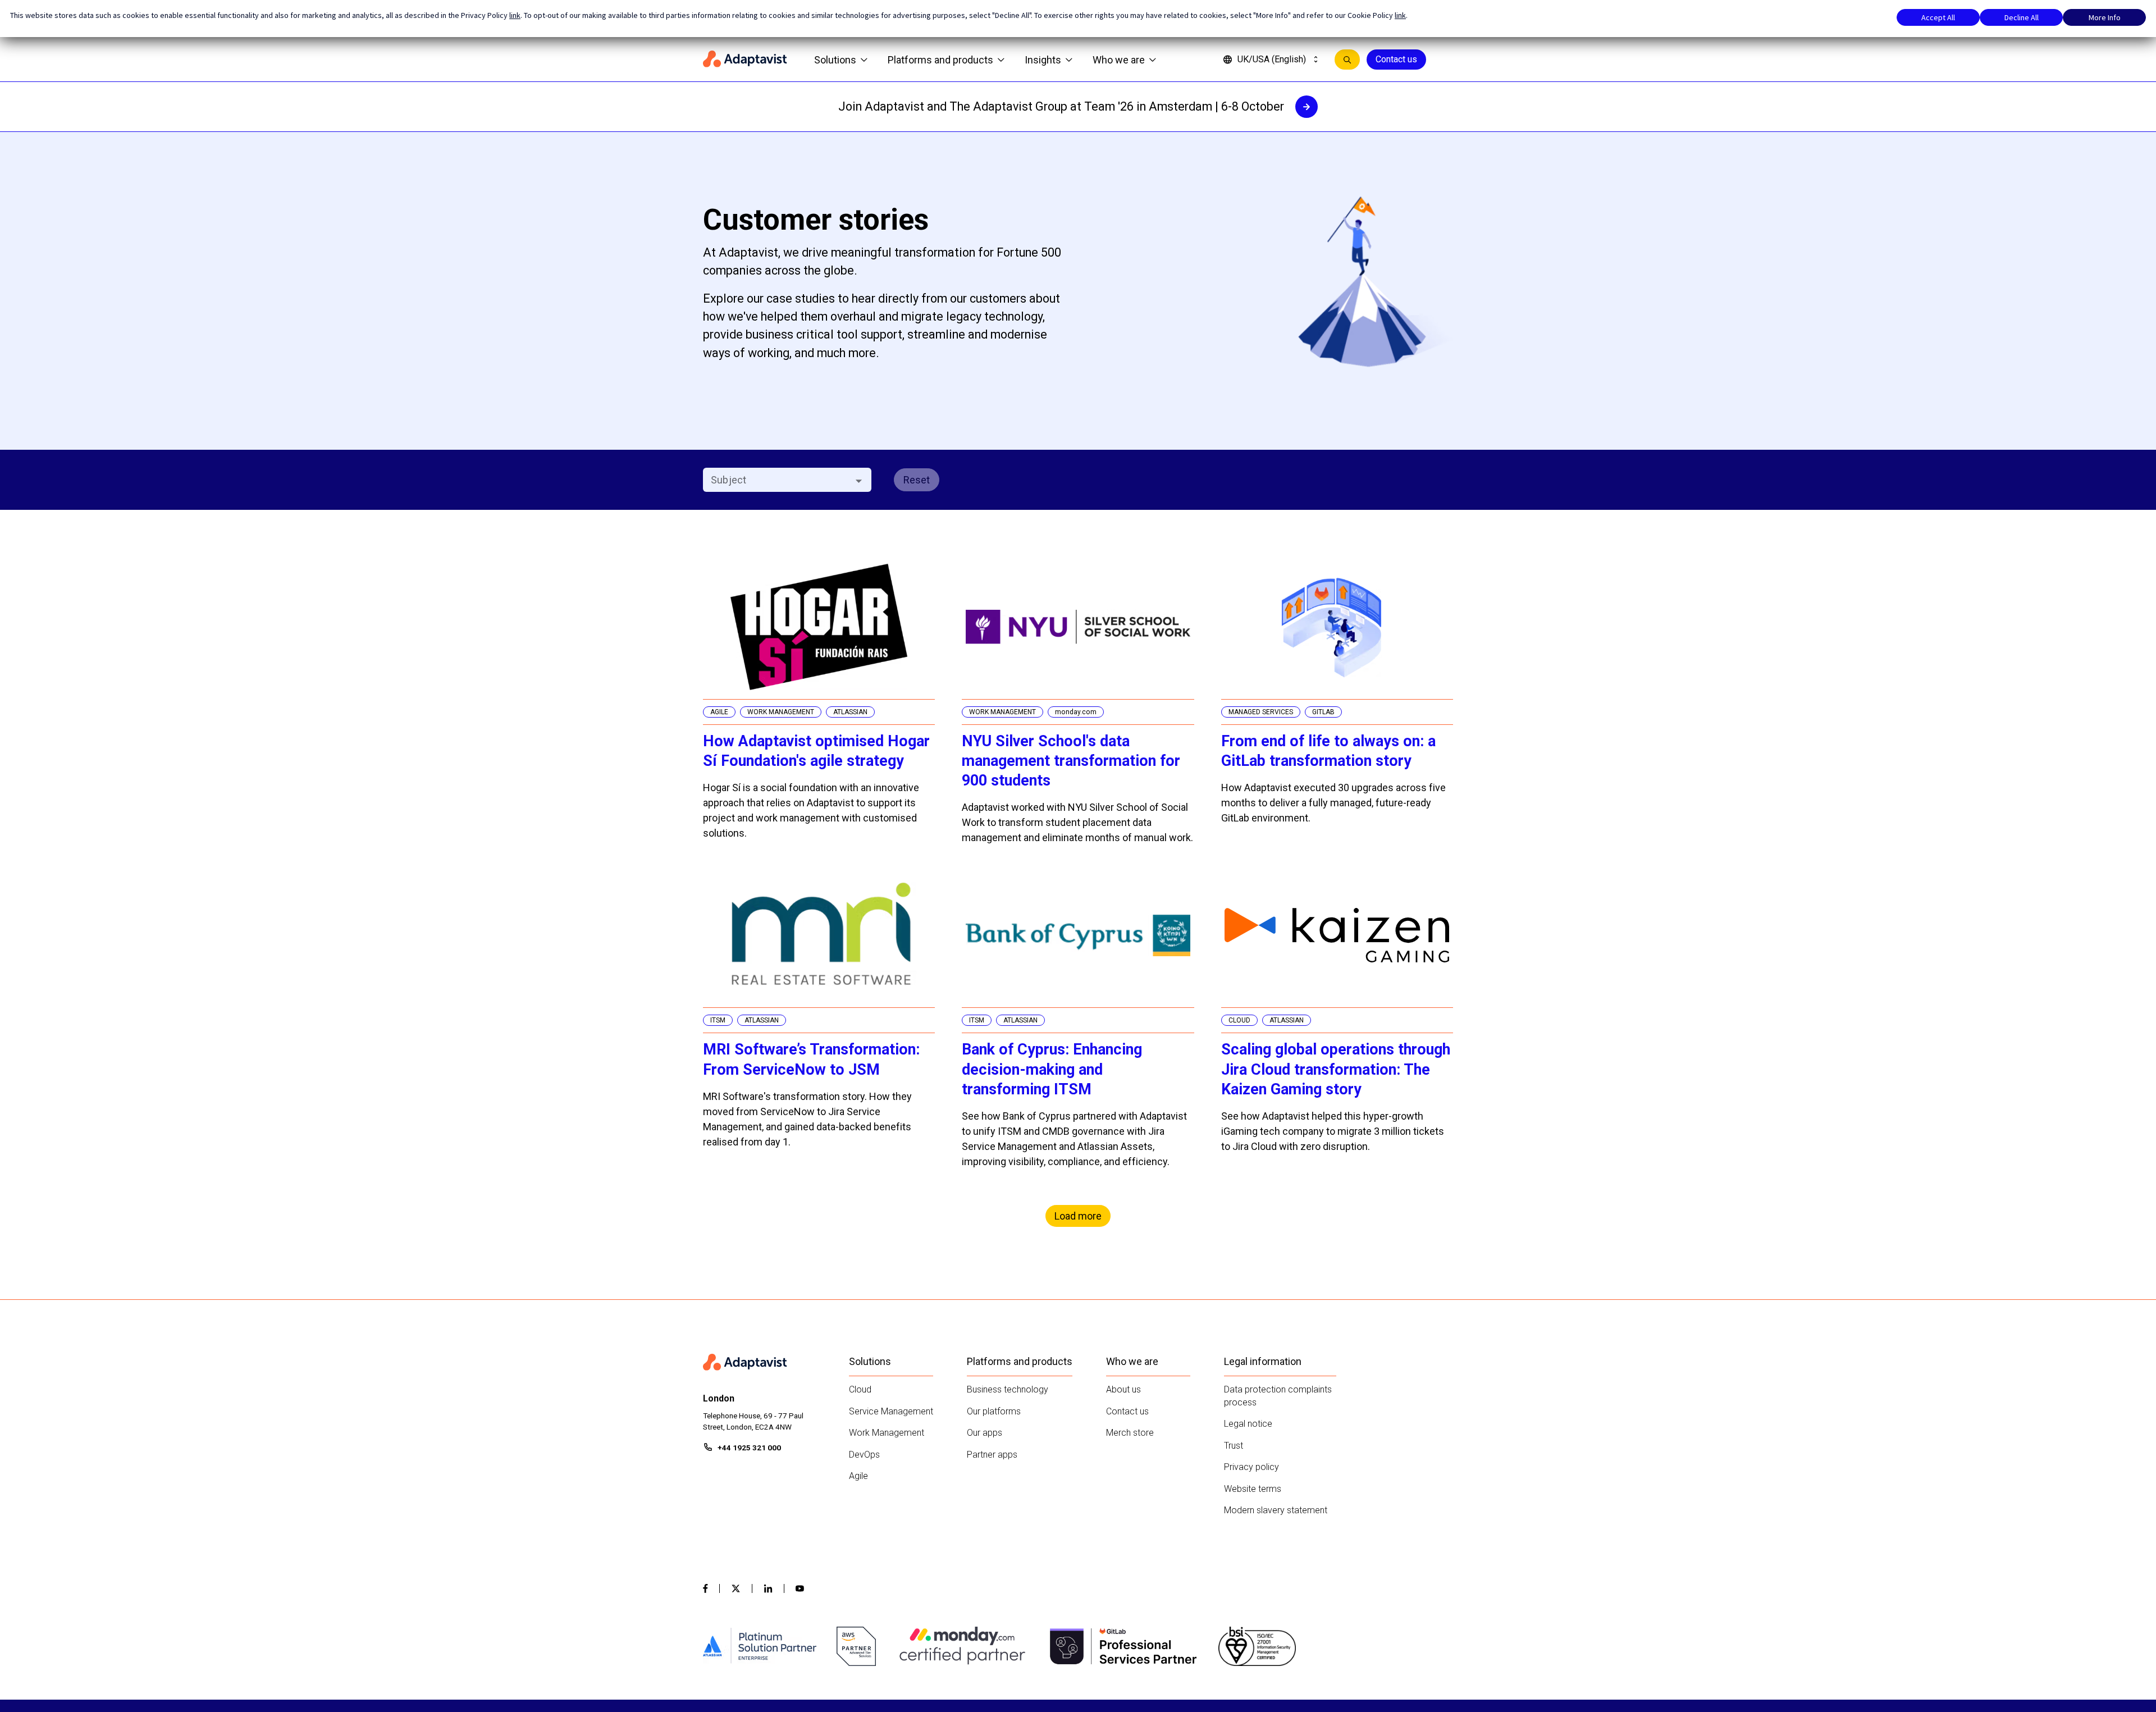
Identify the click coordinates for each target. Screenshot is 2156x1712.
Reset (917, 480)
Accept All (1938, 17)
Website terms (1253, 1489)
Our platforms (994, 1411)
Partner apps (992, 1455)
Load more (1078, 1216)
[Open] (859, 481)
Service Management (891, 1411)
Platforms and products (940, 60)
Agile (858, 1476)
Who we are (1119, 60)
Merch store (1130, 1433)
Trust (1234, 1446)
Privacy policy (1251, 1467)
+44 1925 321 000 (749, 1448)
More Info (2105, 17)
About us (1123, 1389)
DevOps (864, 1455)
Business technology (1008, 1389)
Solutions (835, 60)
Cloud (860, 1389)
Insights (1043, 60)
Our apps (985, 1433)
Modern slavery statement (1276, 1510)
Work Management (887, 1433)
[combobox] (778, 480)
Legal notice (1248, 1424)
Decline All (2022, 17)
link (515, 15)
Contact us (1396, 59)
